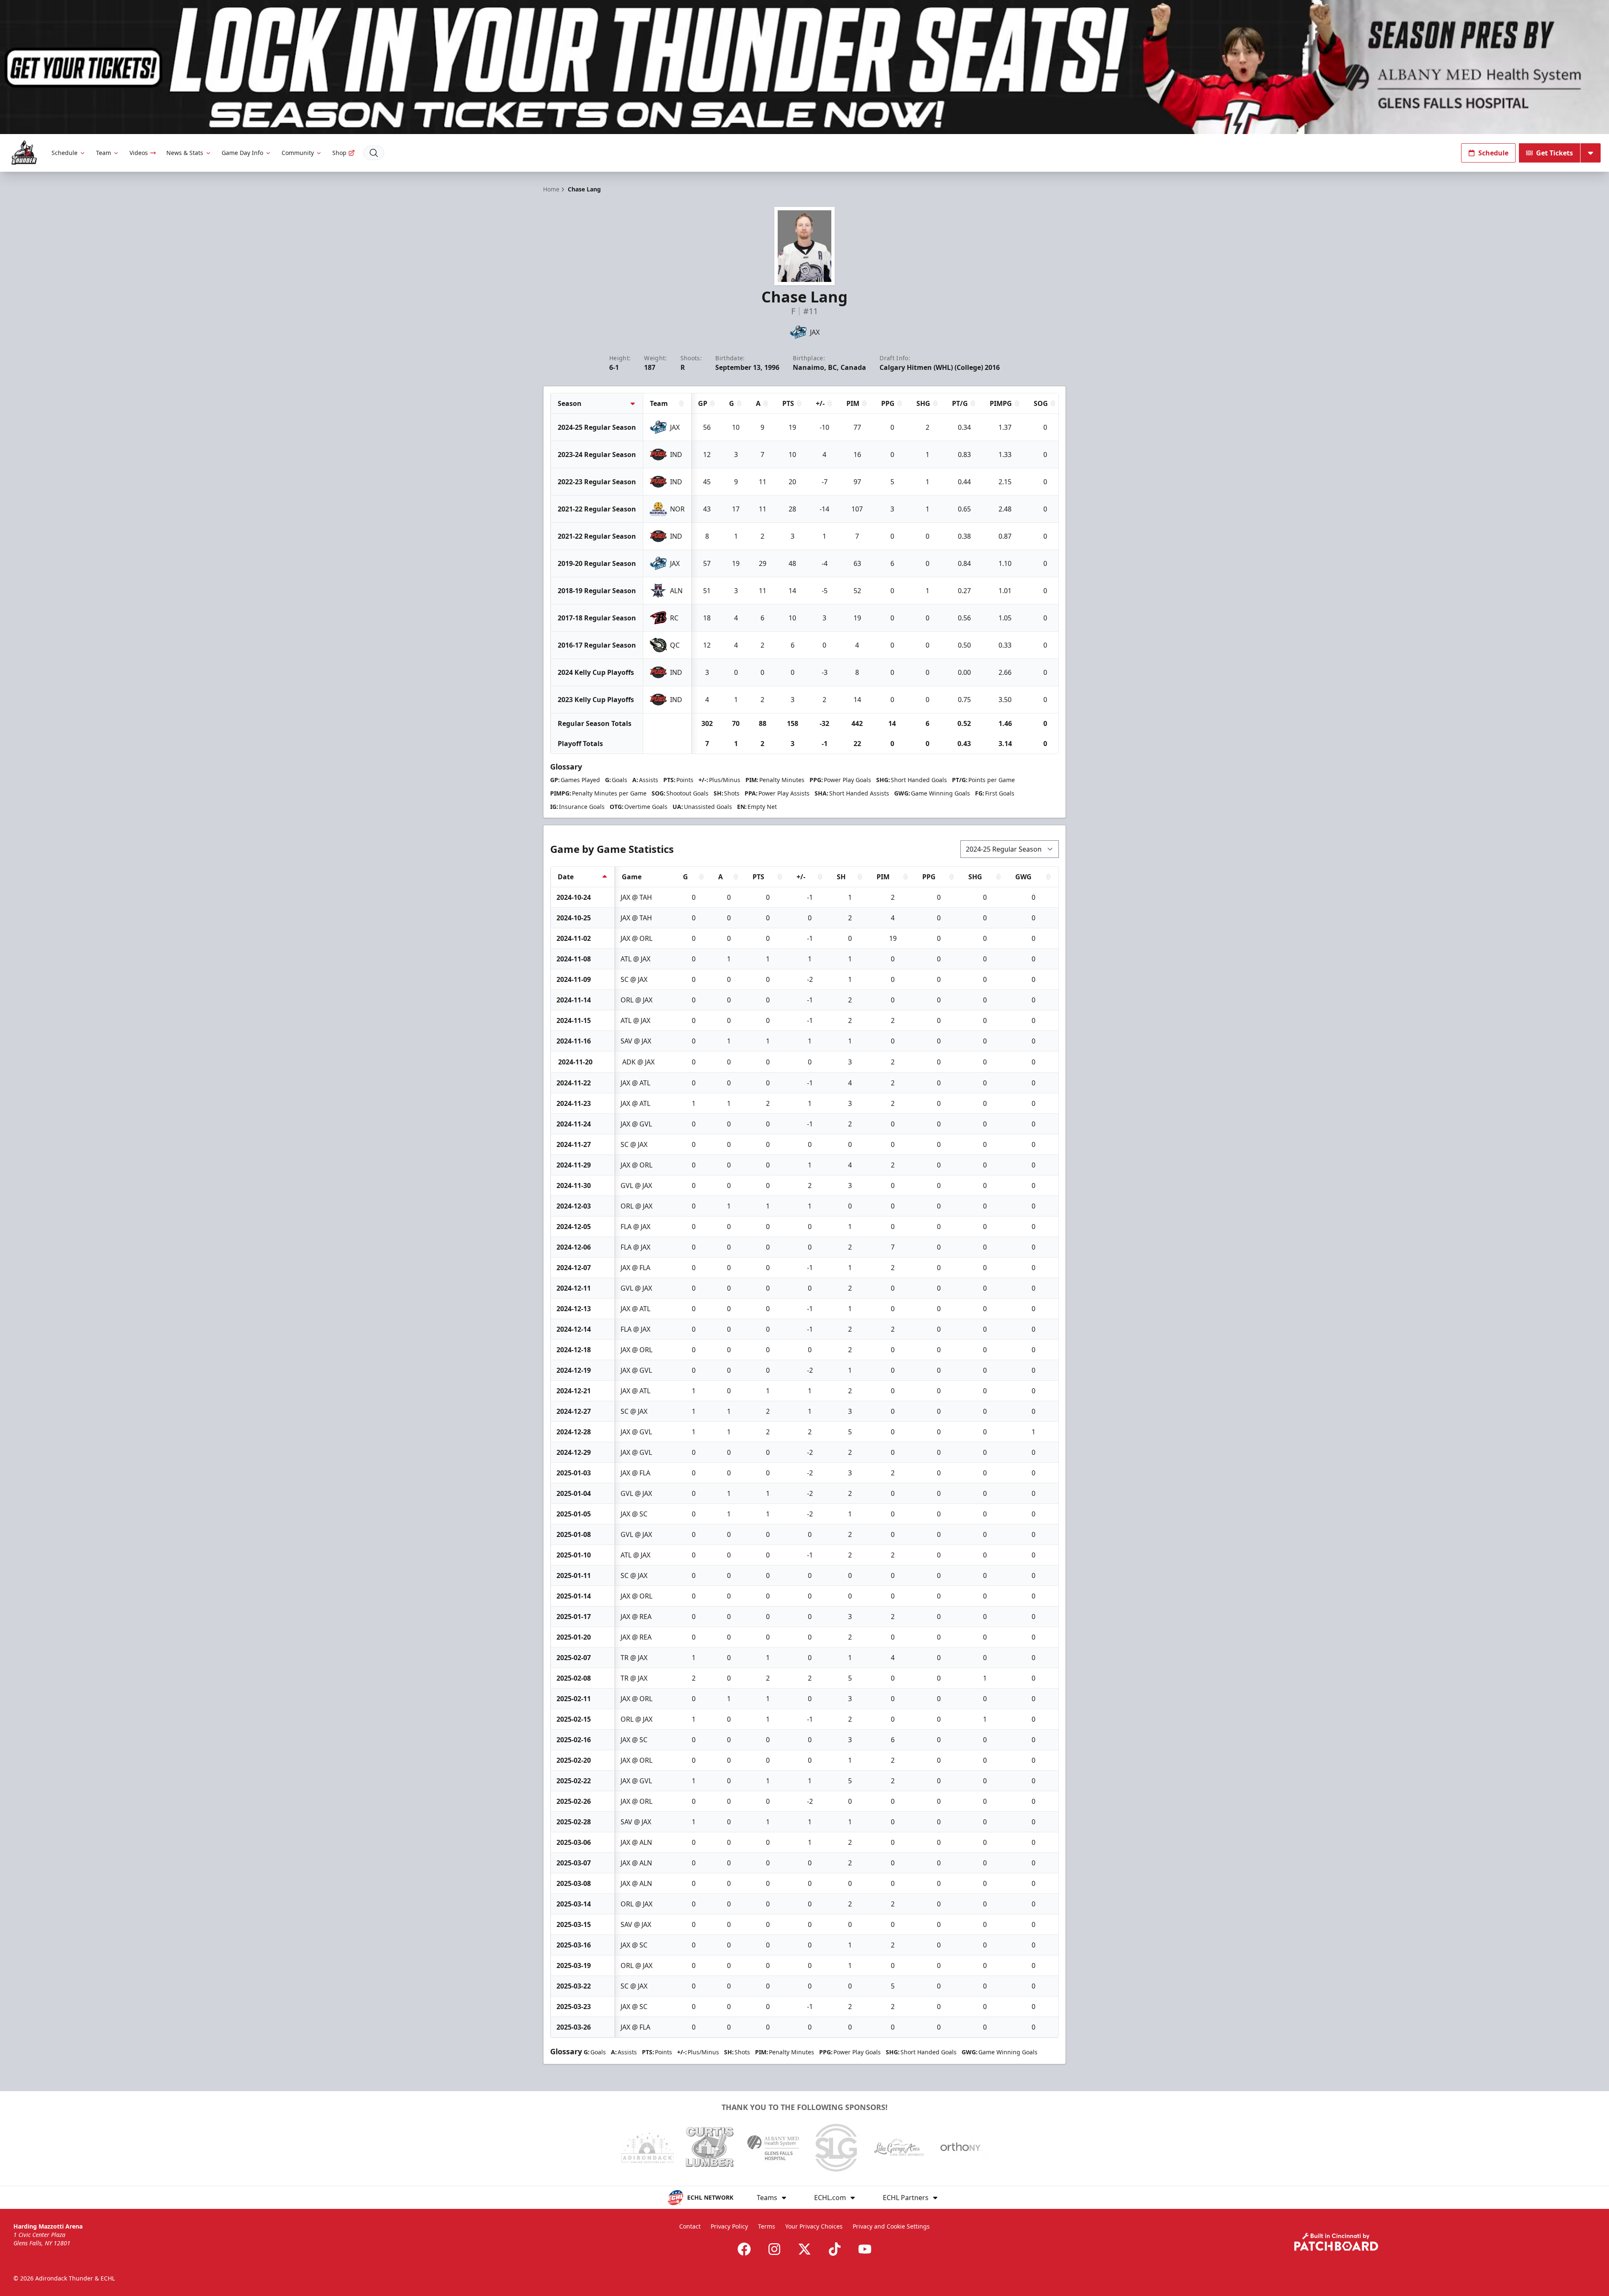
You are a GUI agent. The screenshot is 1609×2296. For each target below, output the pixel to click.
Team (103, 153)
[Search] (374, 153)
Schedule (65, 153)
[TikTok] (835, 2249)
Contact (690, 2226)
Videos (139, 153)
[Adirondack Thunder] (24, 153)
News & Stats (185, 153)
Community (298, 153)
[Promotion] (804, 67)
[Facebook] (744, 2249)
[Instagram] (774, 2249)
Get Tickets (1555, 153)
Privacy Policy (729, 2226)
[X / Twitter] (804, 2249)
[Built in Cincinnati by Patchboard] (1336, 2242)
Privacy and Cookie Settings (891, 2226)
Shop (339, 153)
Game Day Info (242, 153)
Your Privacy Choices (814, 2226)
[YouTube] (865, 2249)
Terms (767, 2226)
